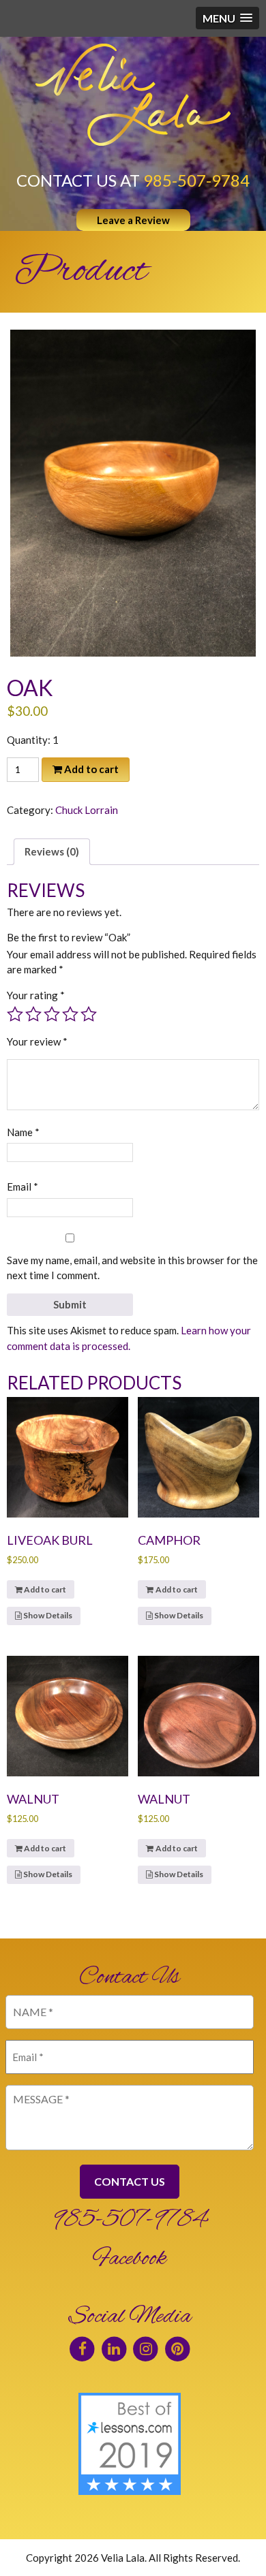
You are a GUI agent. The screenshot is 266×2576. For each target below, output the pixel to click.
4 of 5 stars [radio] (70, 1014)
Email (23, 1187)
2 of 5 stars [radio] (33, 1014)
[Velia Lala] (133, 95)
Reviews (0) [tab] (52, 851)
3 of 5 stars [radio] (52, 1014)
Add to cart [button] (45, 1589)
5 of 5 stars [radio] (89, 1014)
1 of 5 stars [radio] (15, 1014)
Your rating (36, 995)
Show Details (47, 1615)
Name (23, 1132)
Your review (37, 1041)
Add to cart (91, 769)
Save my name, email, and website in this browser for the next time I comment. (132, 1268)
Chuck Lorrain (87, 810)
